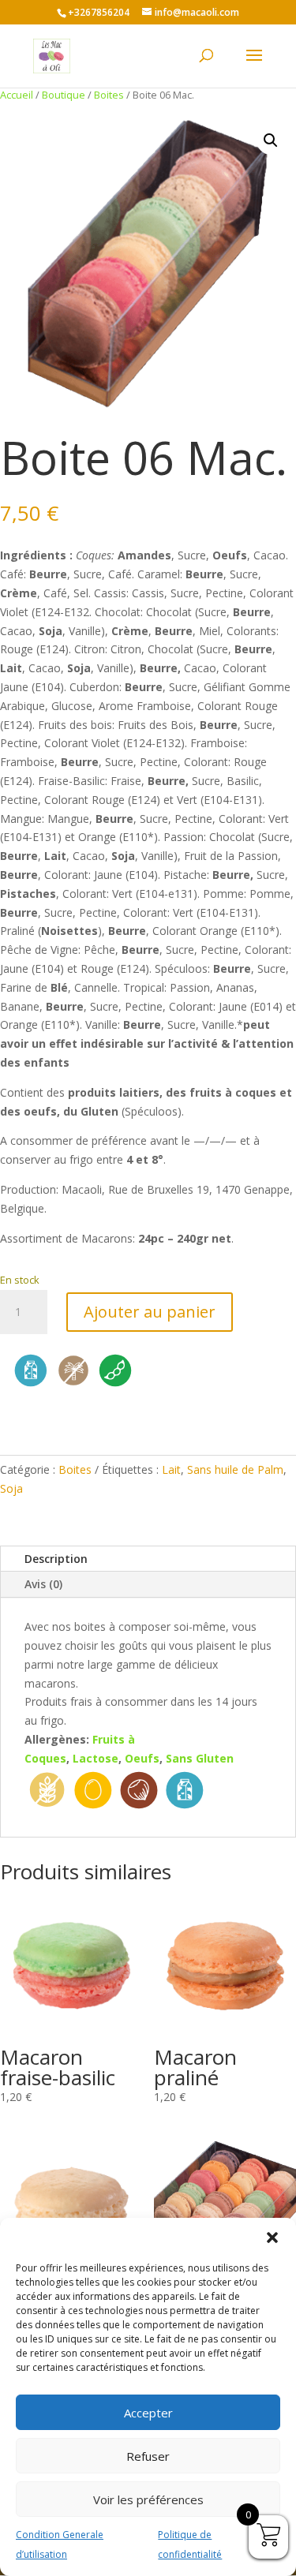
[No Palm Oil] (73, 1386)
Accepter (148, 2413)
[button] (272, 2238)
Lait (171, 1469)
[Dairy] (31, 1386)
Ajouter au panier (150, 1312)
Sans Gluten (200, 1758)
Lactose (96, 1758)
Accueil (17, 95)
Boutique (64, 95)
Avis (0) (43, 1584)
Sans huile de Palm (235, 1469)
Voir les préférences (148, 2499)
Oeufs (142, 1758)
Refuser (148, 2456)
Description (56, 1559)
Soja (11, 1488)
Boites (109, 95)
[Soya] (115, 1386)
